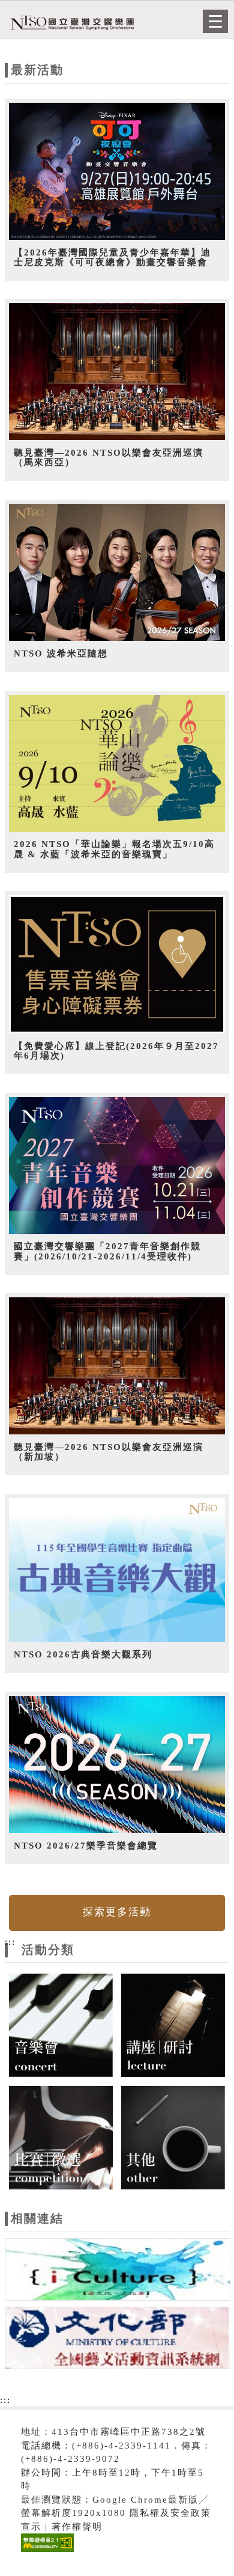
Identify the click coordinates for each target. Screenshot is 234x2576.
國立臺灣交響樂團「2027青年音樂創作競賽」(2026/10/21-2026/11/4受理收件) (107, 1251)
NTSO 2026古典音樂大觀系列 (83, 1654)
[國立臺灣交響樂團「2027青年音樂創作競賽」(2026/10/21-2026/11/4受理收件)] (117, 1166)
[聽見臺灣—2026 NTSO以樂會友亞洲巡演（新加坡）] (117, 1366)
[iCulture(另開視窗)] (118, 2271)
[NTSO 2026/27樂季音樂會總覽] (117, 1765)
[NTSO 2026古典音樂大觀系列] (117, 1570)
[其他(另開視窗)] (173, 2137)
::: (10, 1942)
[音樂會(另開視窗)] (61, 2024)
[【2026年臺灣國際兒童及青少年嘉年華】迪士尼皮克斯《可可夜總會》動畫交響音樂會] (117, 172)
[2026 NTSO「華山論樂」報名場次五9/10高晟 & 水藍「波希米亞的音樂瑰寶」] (117, 764)
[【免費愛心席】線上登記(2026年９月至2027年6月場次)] (117, 965)
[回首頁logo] (69, 23)
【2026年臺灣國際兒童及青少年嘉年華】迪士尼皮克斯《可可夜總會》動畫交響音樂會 (112, 258)
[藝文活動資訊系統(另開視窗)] (118, 2340)
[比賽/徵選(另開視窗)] (61, 2137)
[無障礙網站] (46, 2552)
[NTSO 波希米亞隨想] (117, 573)
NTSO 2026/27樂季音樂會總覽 (86, 1846)
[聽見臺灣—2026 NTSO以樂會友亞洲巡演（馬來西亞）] (117, 372)
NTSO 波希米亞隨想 (61, 653)
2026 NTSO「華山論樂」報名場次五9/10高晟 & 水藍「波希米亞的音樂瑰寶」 (114, 849)
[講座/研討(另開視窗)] (173, 2024)
